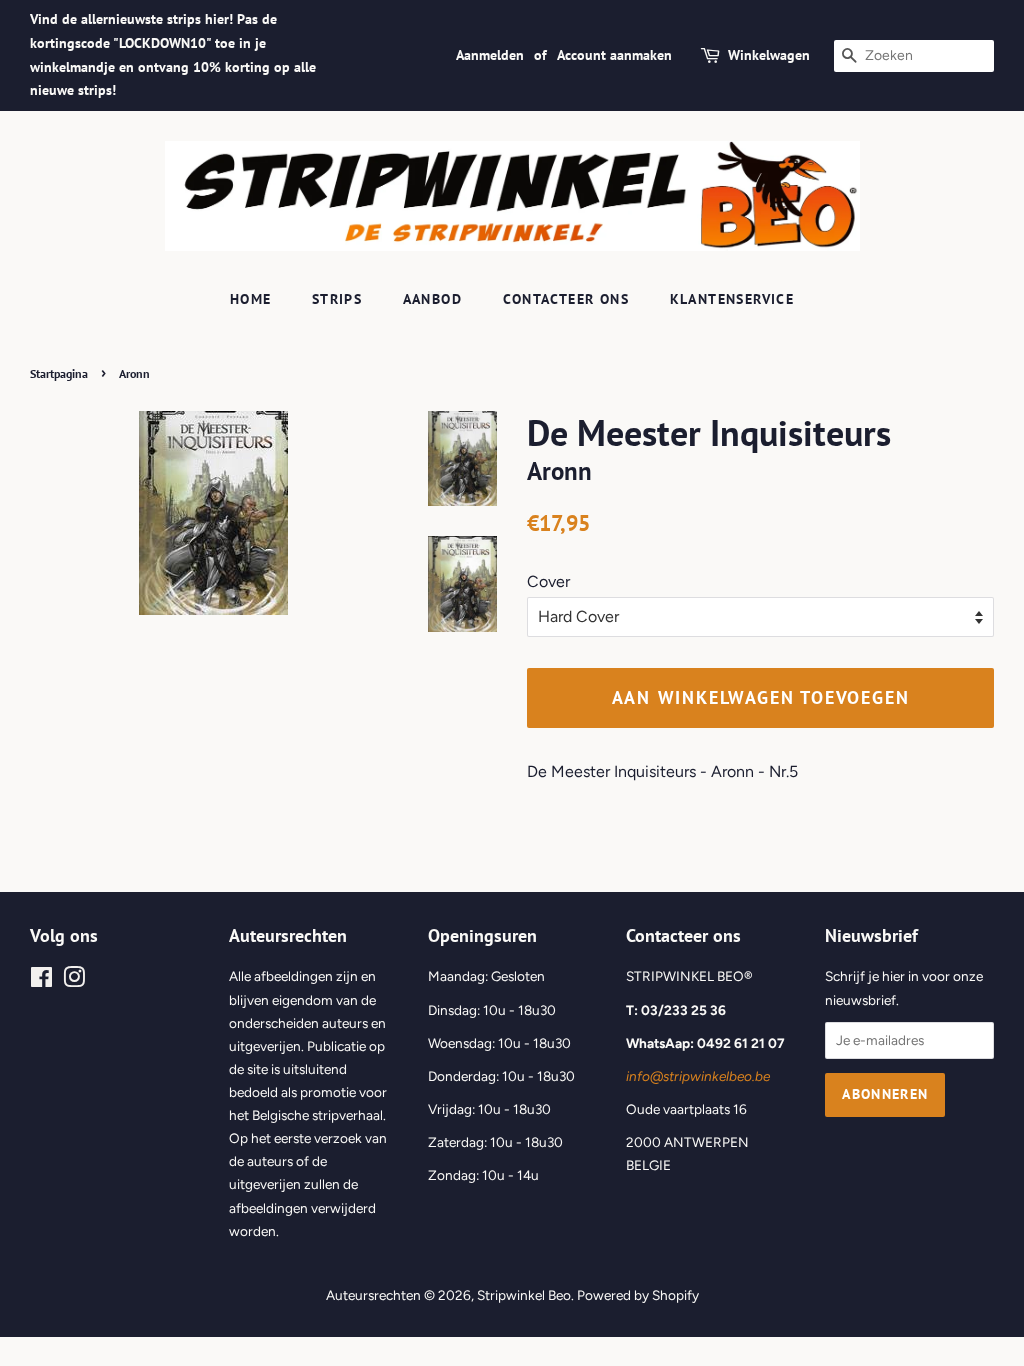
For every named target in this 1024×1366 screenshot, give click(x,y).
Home (251, 299)
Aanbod (432, 299)
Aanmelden (490, 55)
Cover (548, 581)
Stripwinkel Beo (524, 1295)
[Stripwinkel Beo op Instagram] (74, 981)
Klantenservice (732, 299)
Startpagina (59, 373)
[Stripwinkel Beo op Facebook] (41, 981)
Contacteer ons (566, 299)
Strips (337, 299)
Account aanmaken (614, 55)
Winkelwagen (769, 55)
